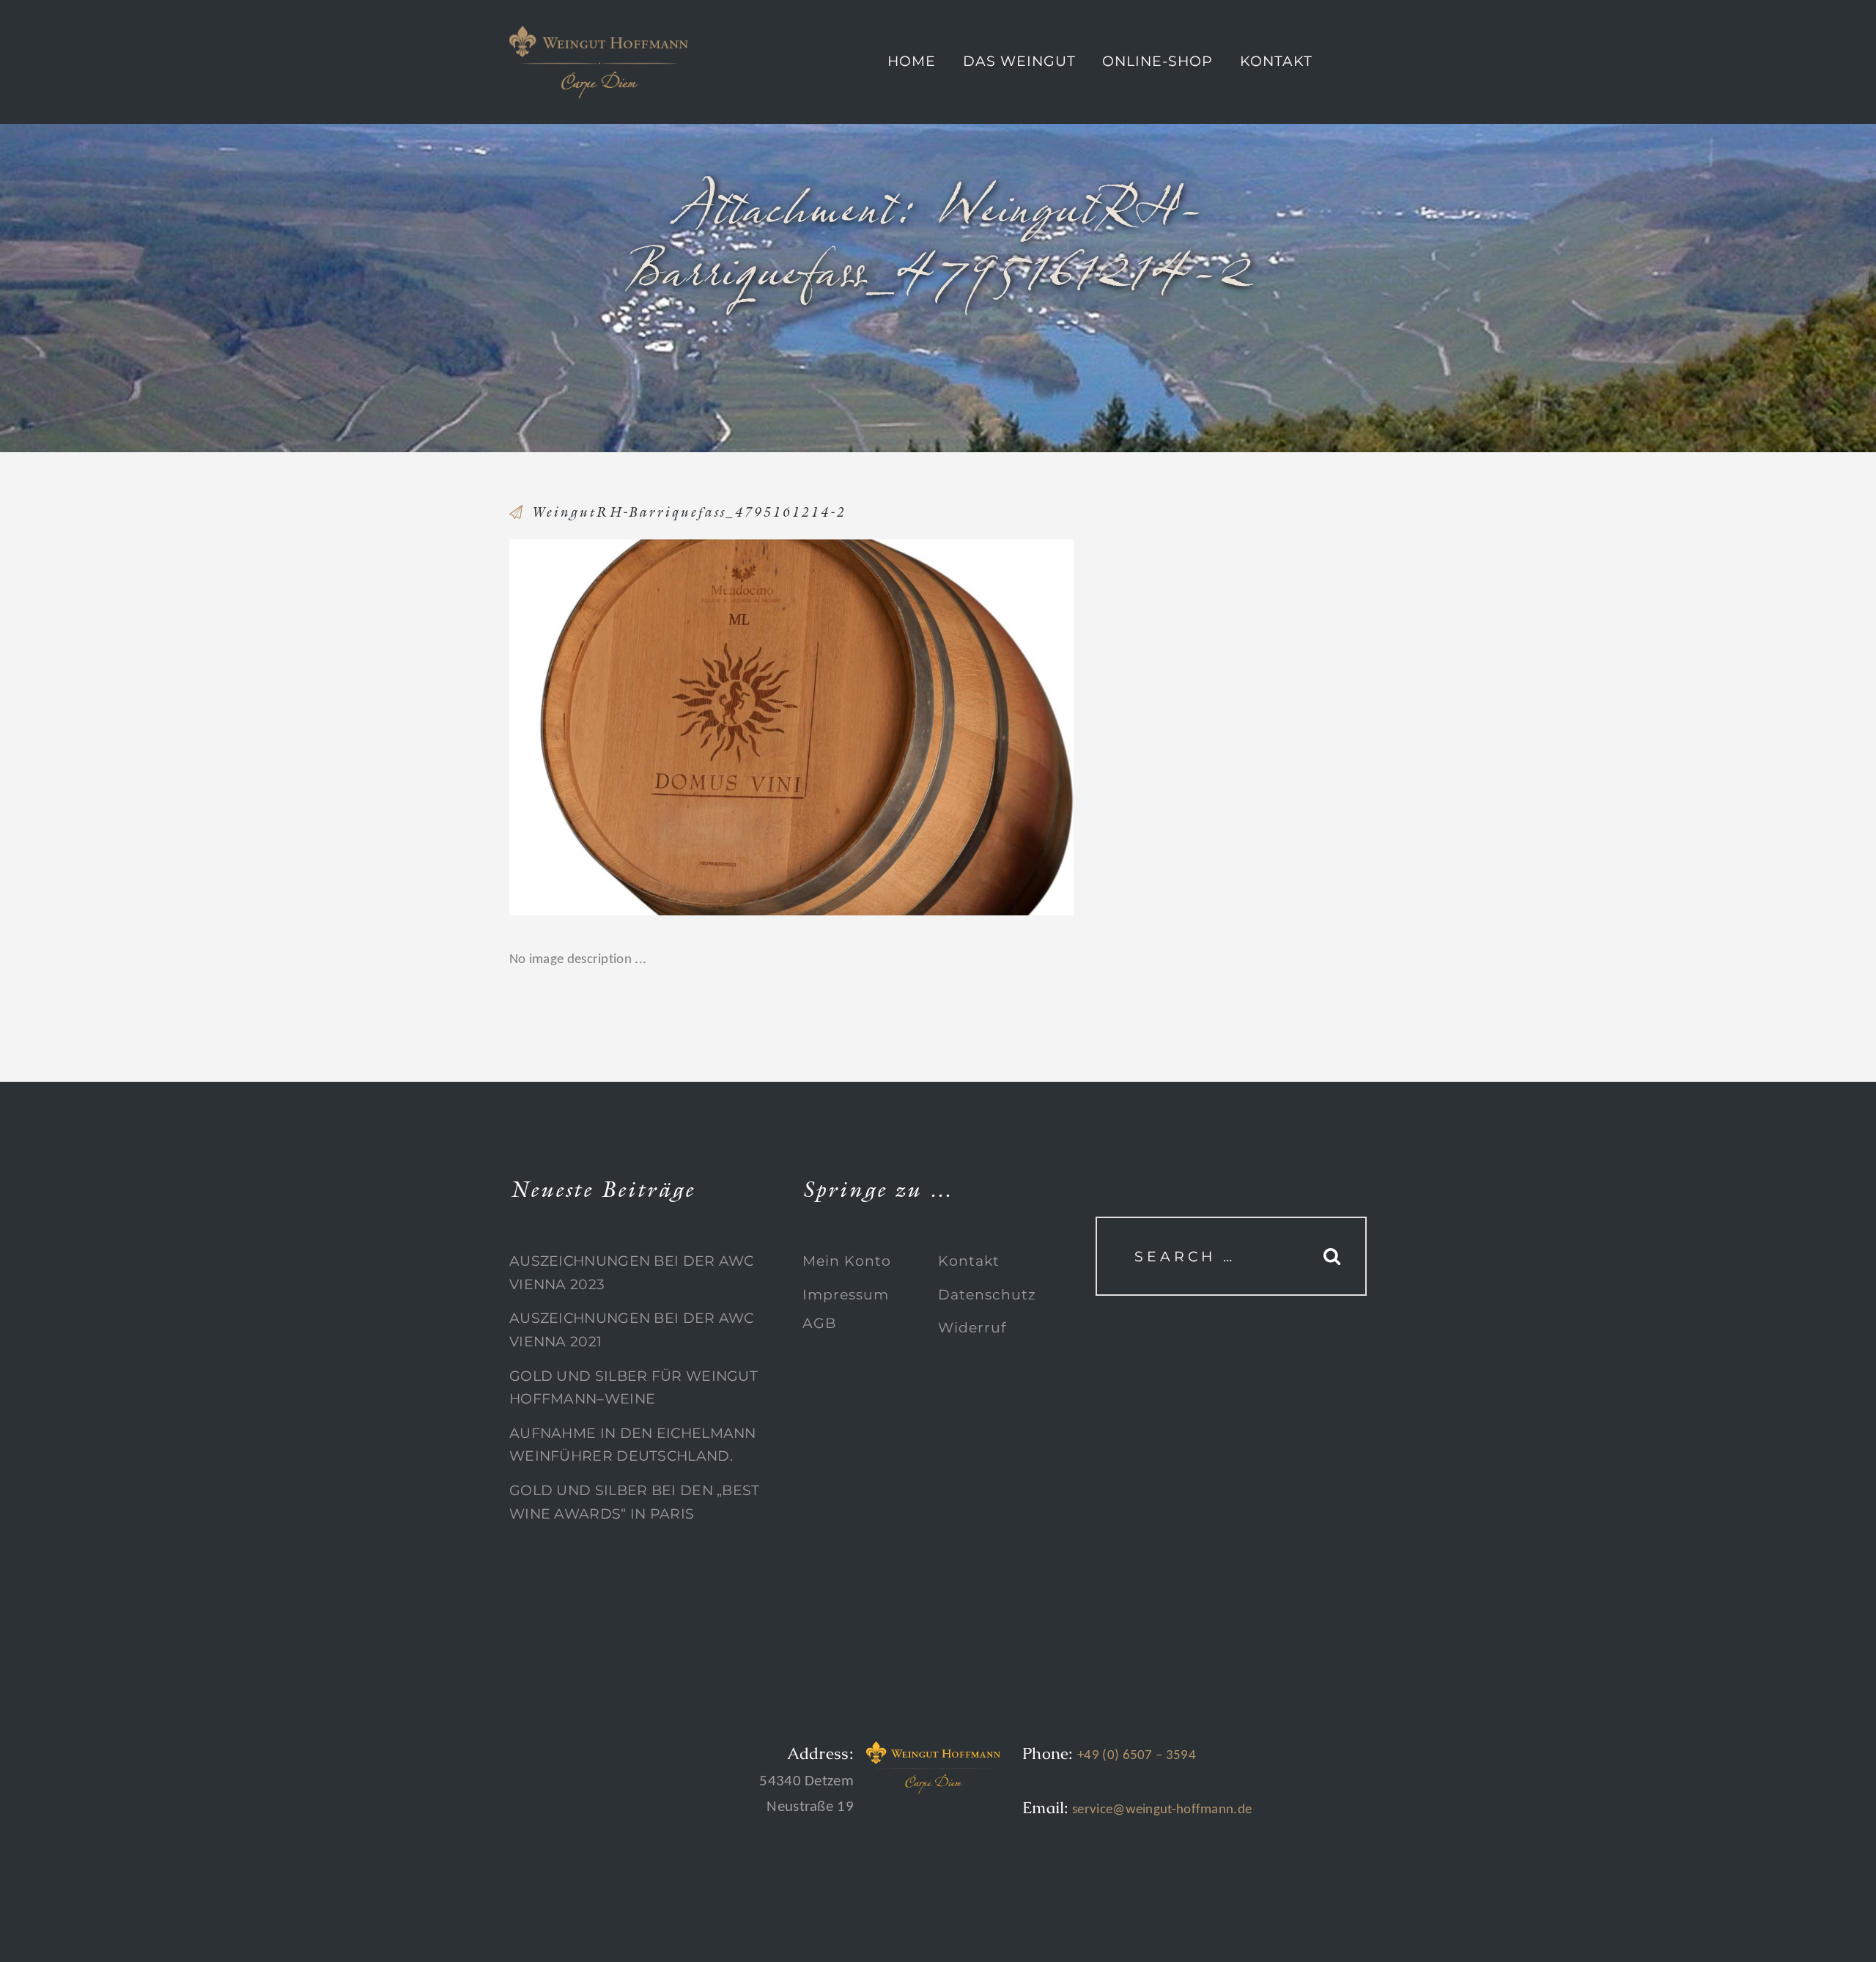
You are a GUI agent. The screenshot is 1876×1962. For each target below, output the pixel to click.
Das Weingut (1019, 61)
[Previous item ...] (650, 727)
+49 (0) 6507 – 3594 (1137, 1756)
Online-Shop (1157, 61)
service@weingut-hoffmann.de (1160, 1810)
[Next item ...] (933, 727)
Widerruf (972, 1328)
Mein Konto (847, 1261)
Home (912, 61)
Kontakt (1276, 61)
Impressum (846, 1295)
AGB (819, 1323)
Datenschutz (987, 1295)
